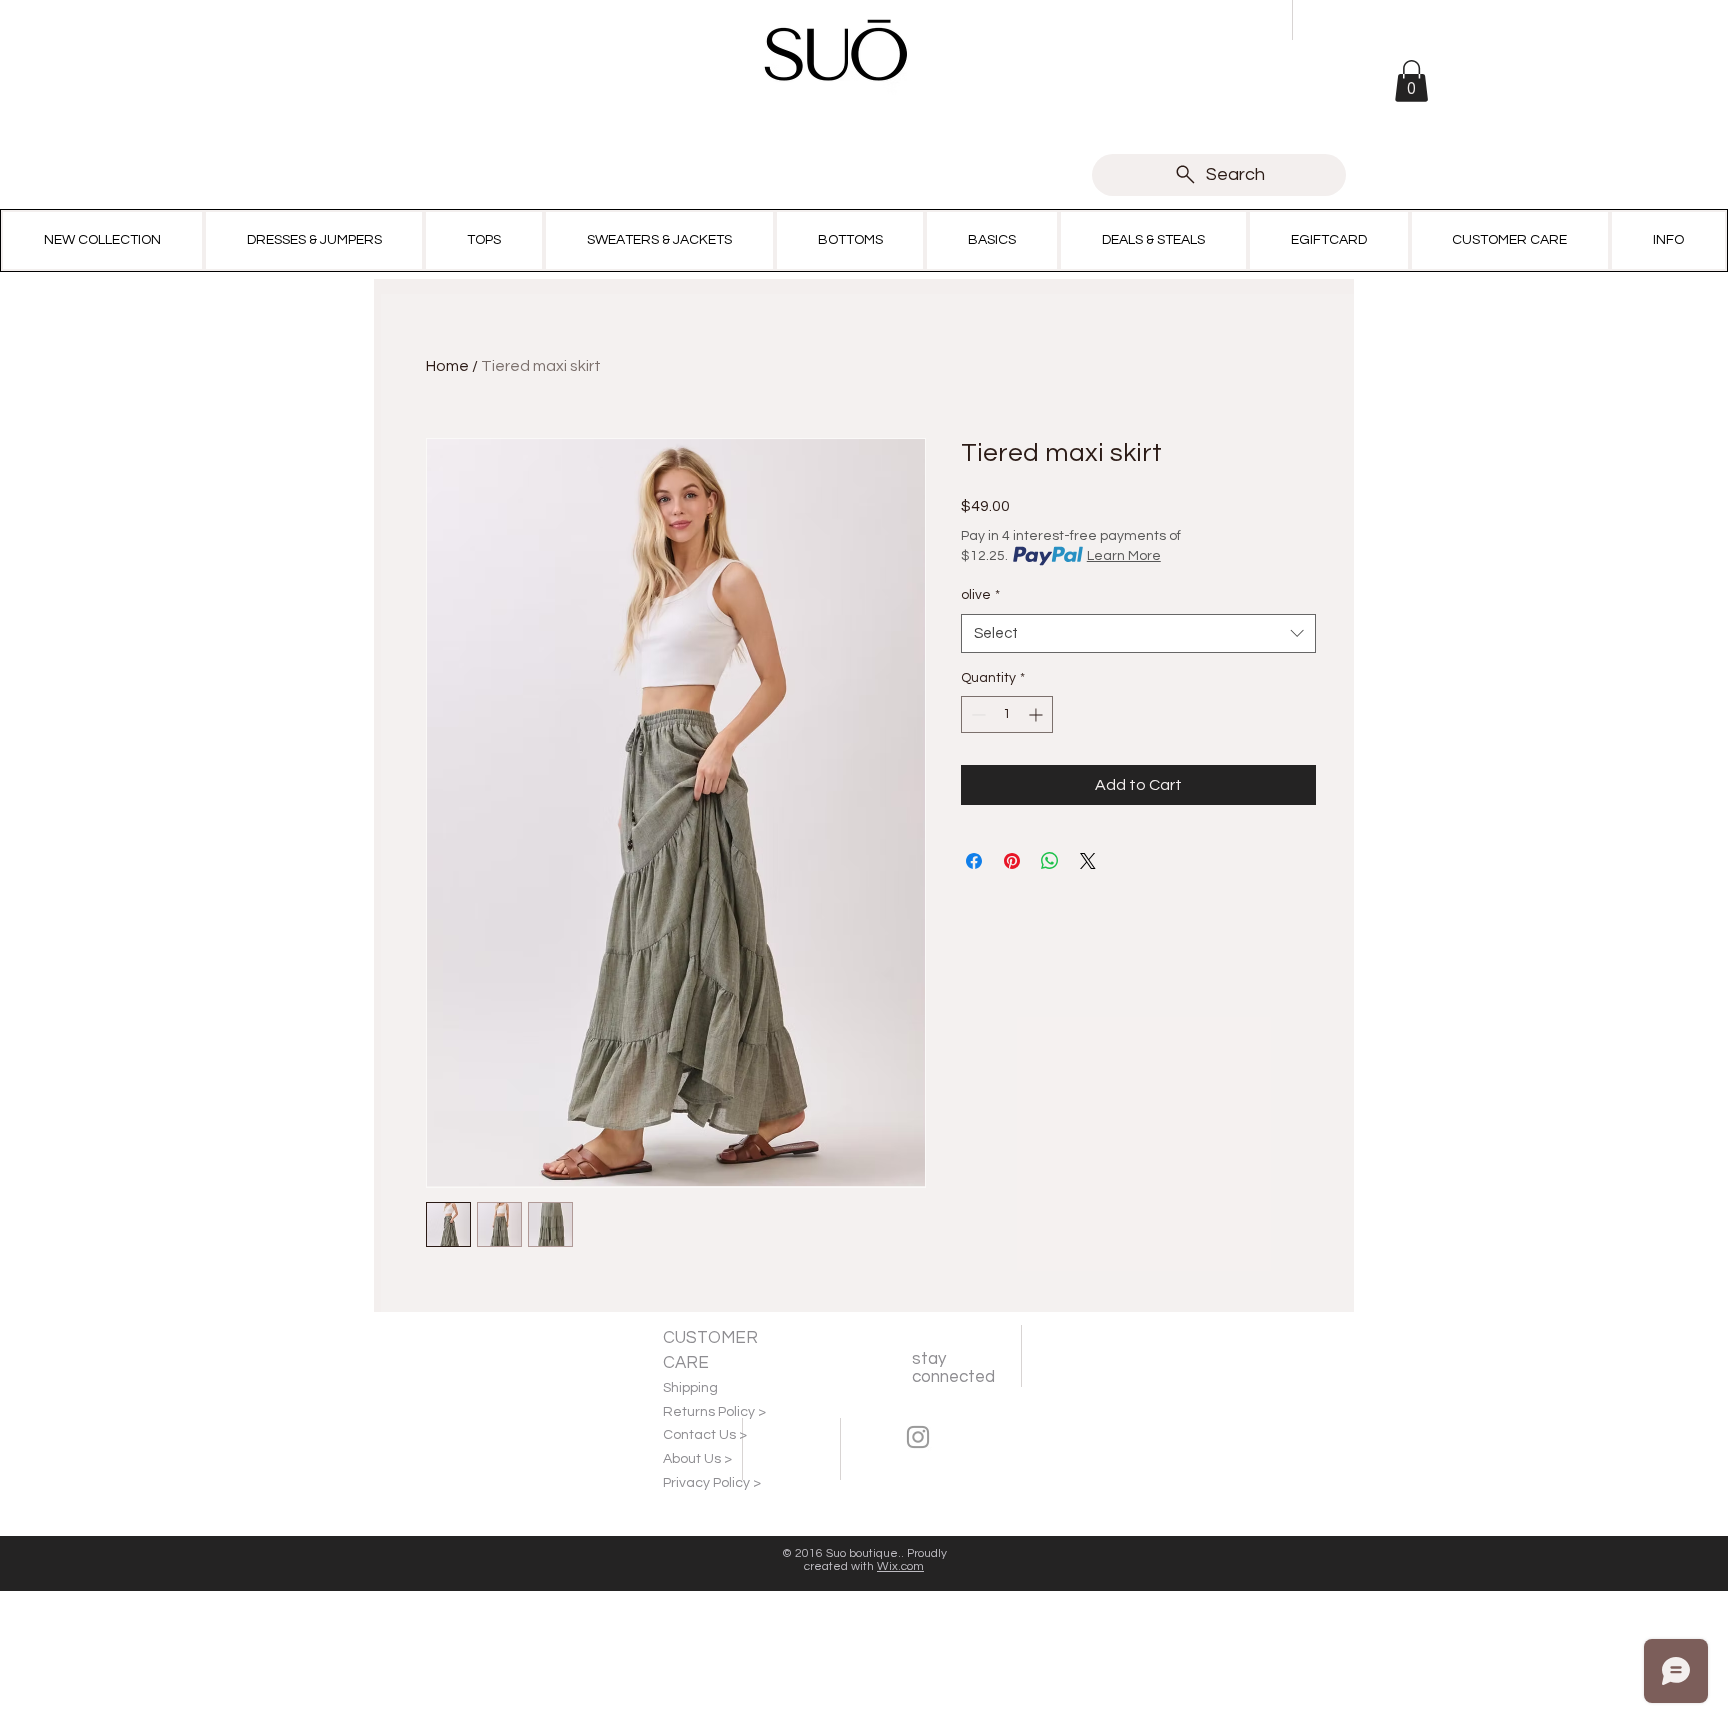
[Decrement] (976, 714)
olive (980, 595)
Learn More (1124, 556)
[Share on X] (1088, 861)
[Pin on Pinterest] (1012, 861)
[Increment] (1037, 714)
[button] (1411, 81)
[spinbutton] (1007, 714)
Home (447, 366)
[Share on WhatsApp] (1050, 861)
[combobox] (1138, 633)
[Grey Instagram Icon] (918, 1437)
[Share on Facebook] (974, 861)
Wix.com (900, 1566)
